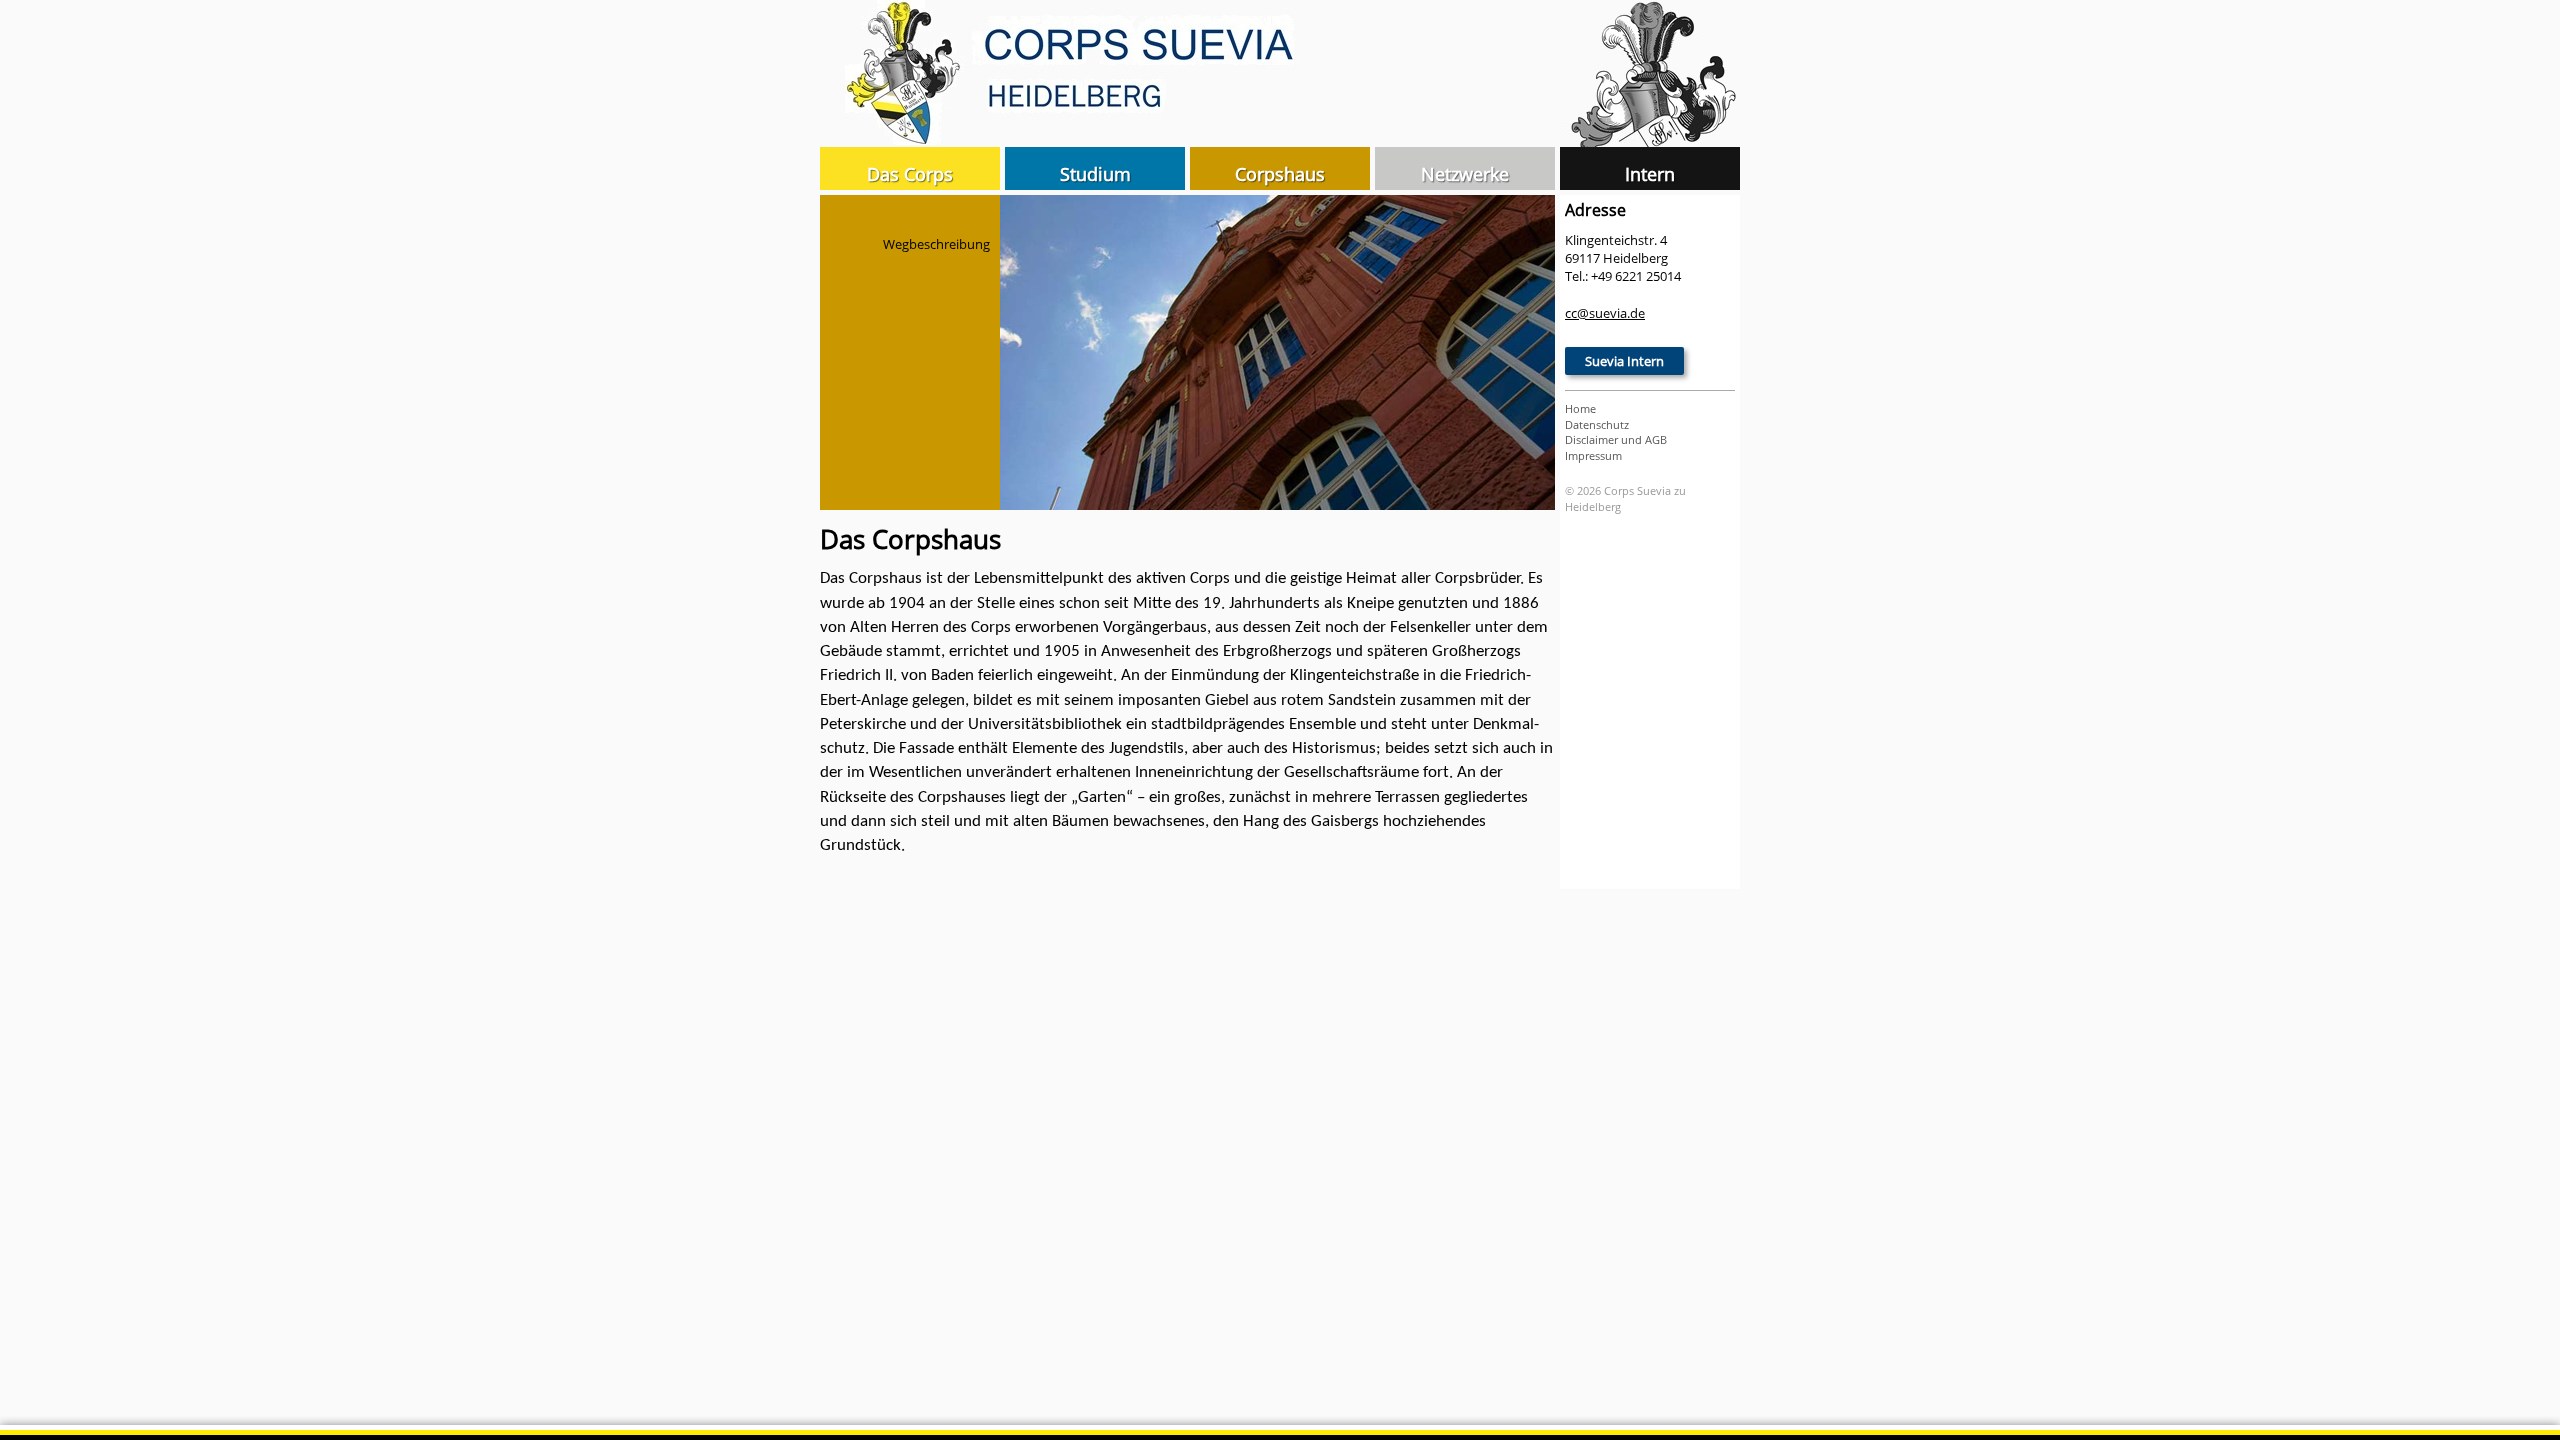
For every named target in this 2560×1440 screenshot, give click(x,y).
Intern (1650, 174)
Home (1580, 408)
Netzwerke (1465, 174)
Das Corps (910, 174)
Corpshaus (1280, 174)
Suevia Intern (1624, 361)
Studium (1095, 174)
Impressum (1593, 455)
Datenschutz (1597, 424)
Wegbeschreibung (936, 244)
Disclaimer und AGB (1616, 439)
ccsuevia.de (1605, 313)
